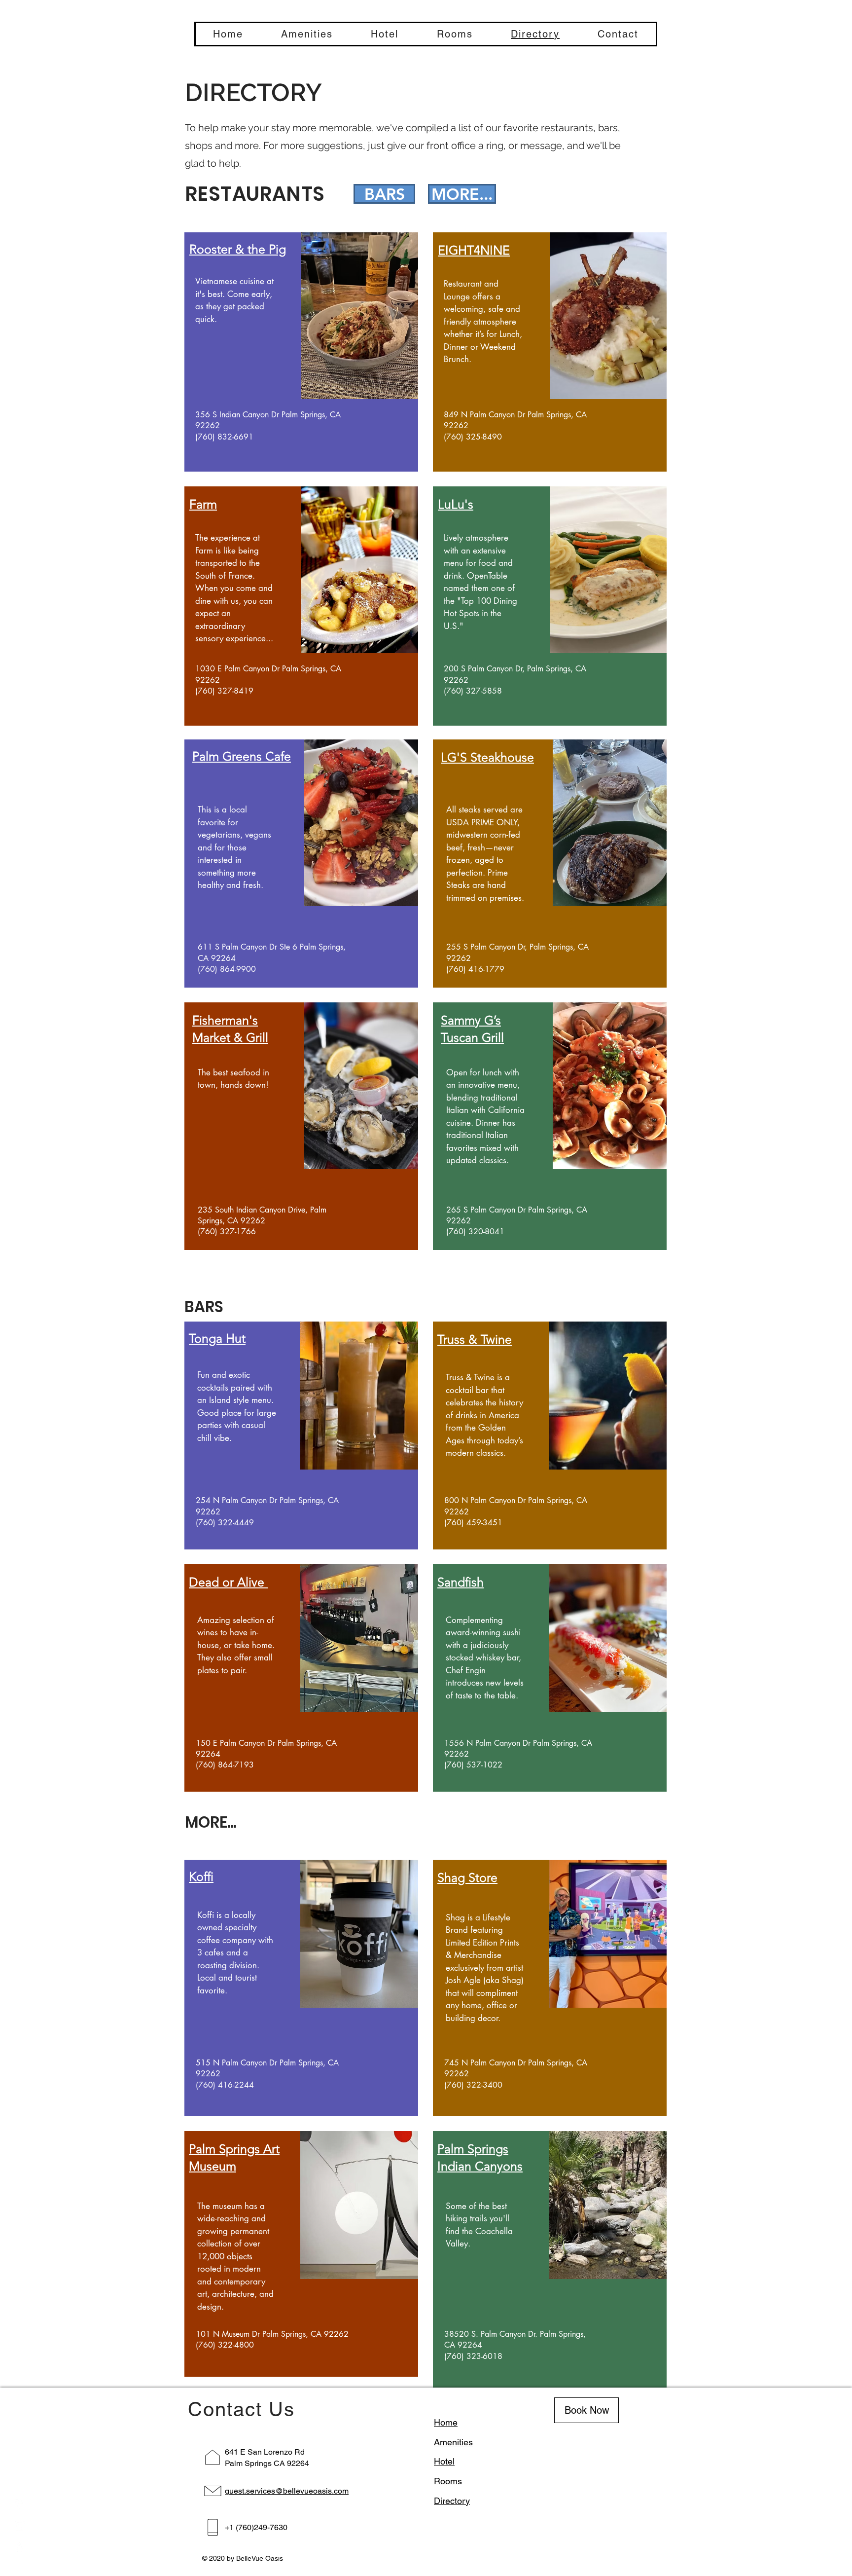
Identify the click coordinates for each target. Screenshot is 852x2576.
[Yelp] (20, 2547)
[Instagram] (20, 2526)
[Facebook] (20, 2504)
